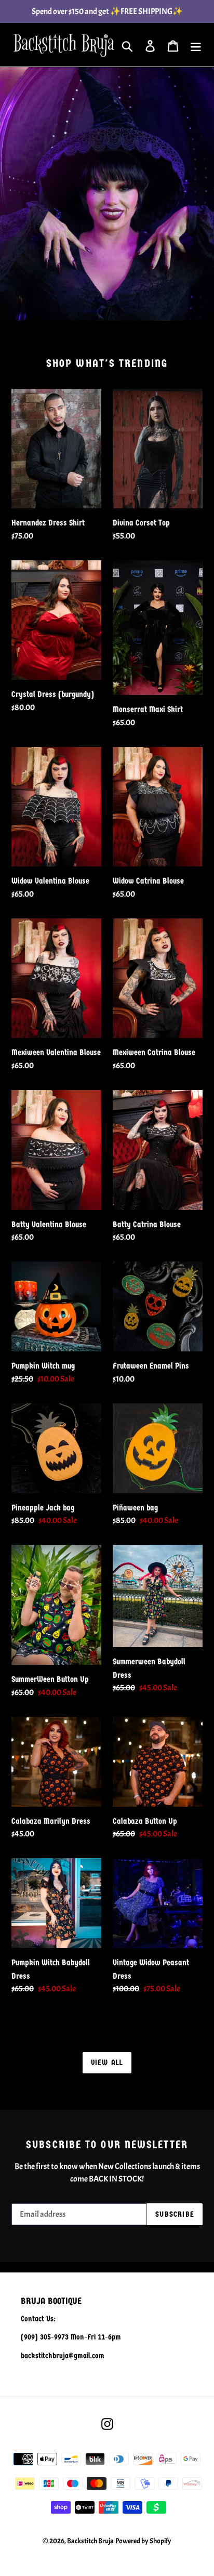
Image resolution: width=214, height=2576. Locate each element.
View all (107, 2062)
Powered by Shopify (143, 2541)
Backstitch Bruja (90, 2541)
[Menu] (196, 45)
